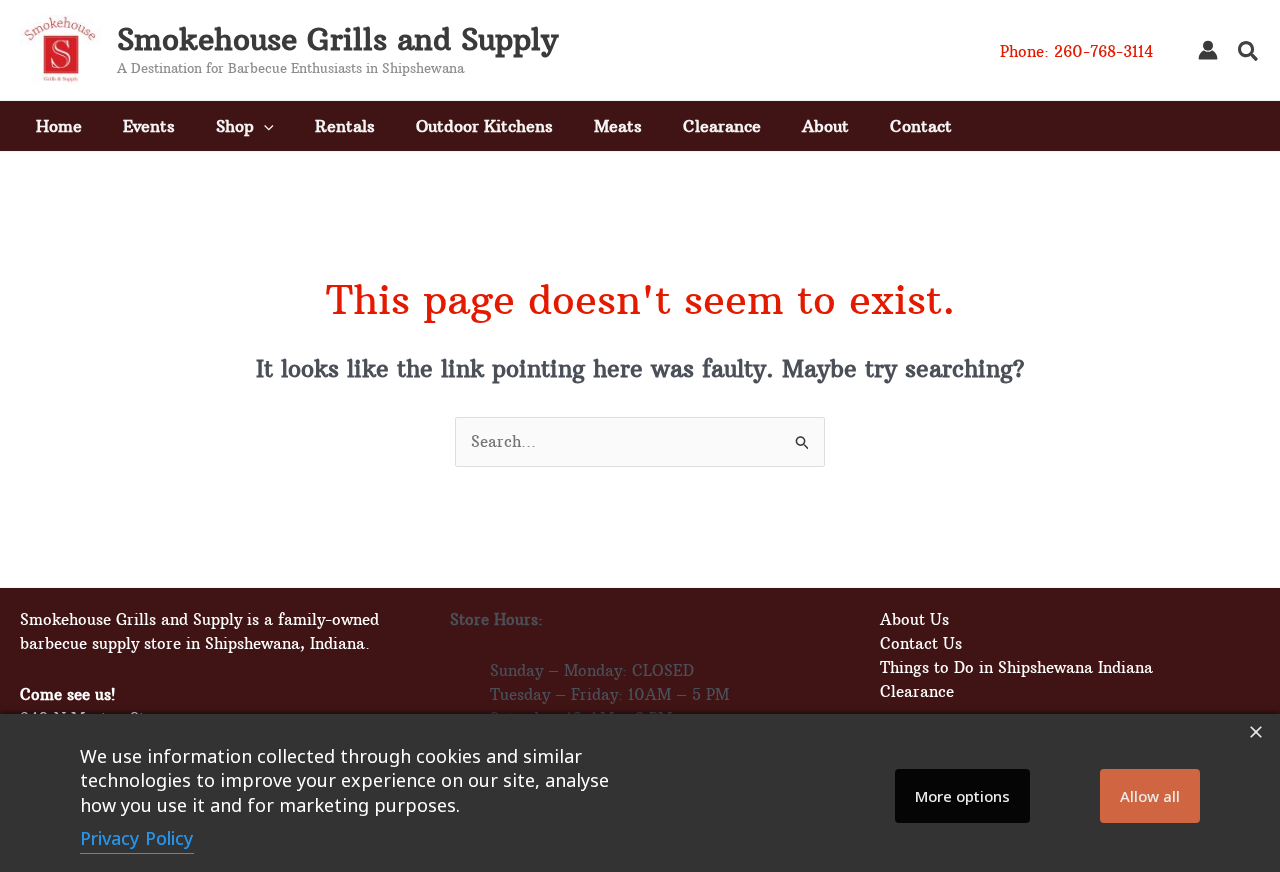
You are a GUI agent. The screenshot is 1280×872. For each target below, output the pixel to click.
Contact (921, 126)
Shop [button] (235, 126)
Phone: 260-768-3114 (1076, 51)
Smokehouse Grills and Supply (337, 39)
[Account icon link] (1208, 50)
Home (59, 126)
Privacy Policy (137, 838)
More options (962, 796)
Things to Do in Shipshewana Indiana (1016, 667)
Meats (618, 126)
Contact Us (921, 643)
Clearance (722, 126)
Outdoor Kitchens (484, 126)
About (825, 126)
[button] (1249, 54)
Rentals (345, 126)
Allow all (1150, 796)
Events (149, 126)
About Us (914, 619)
